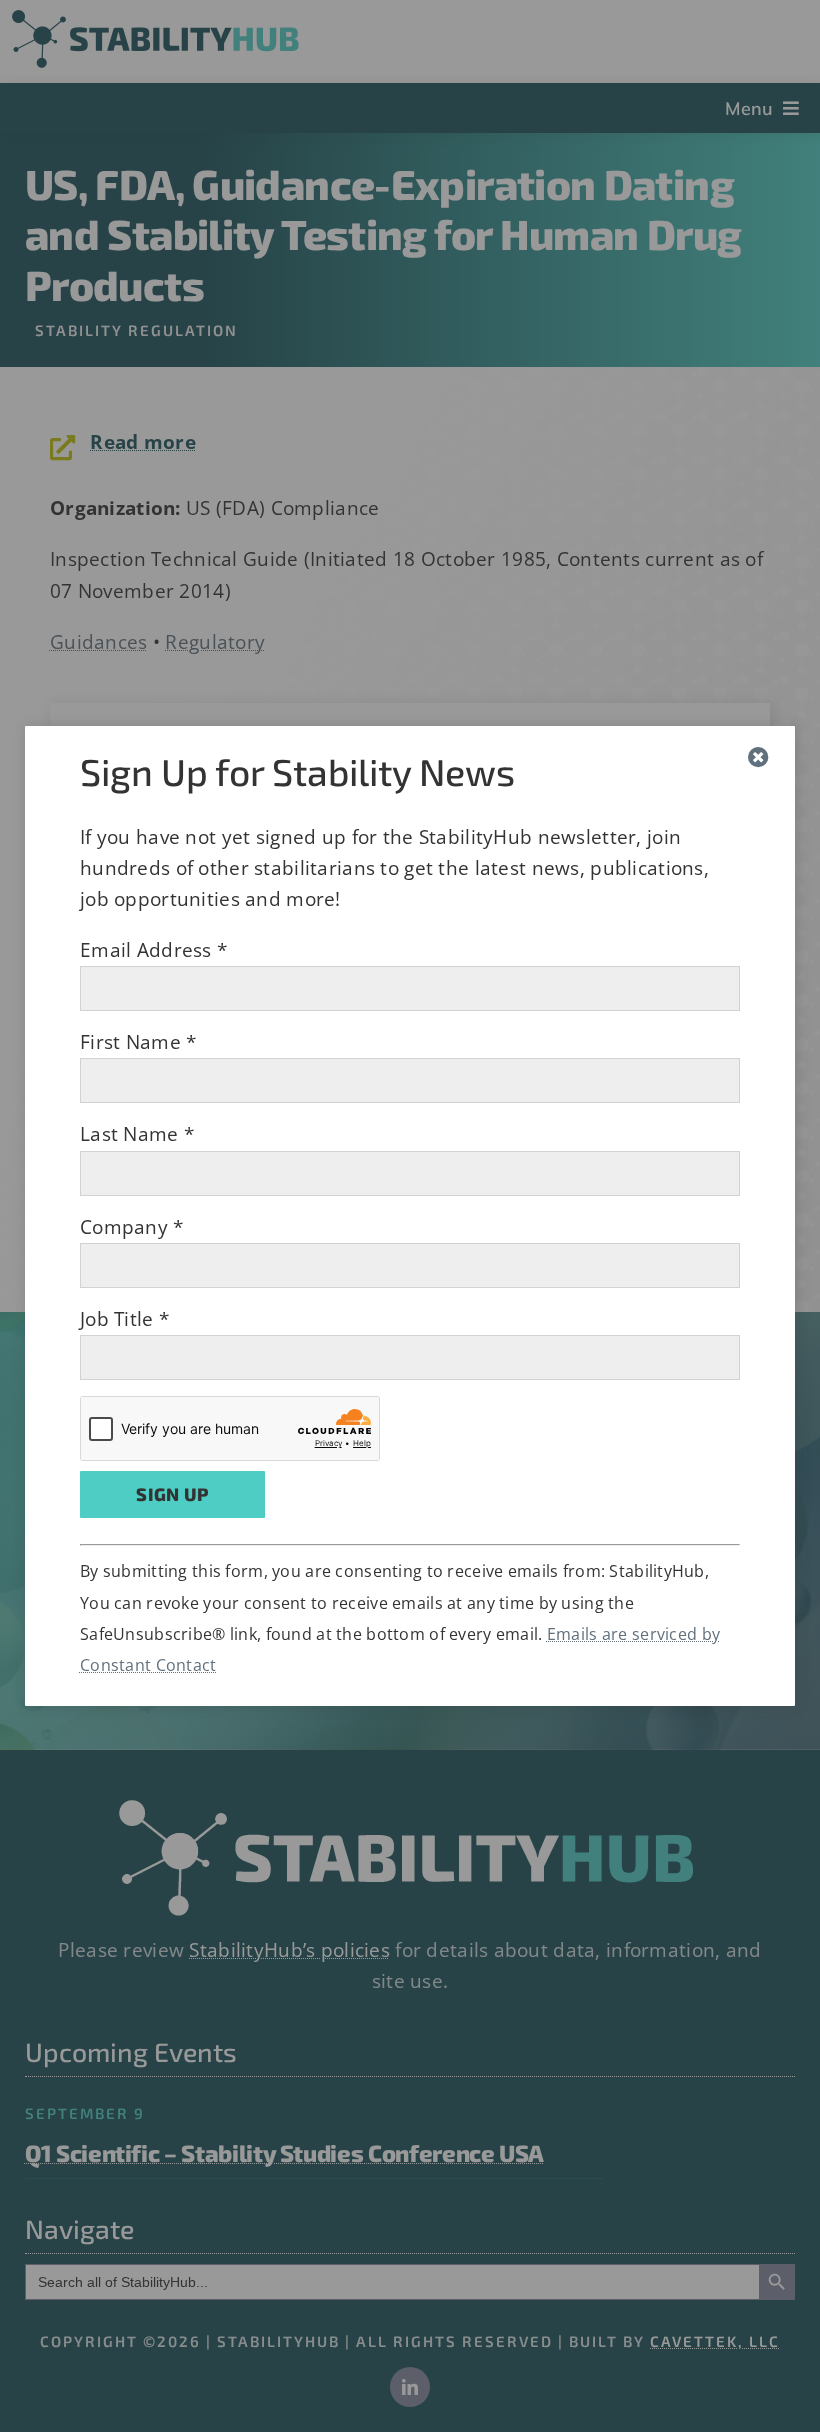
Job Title (124, 1319)
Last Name (137, 1134)
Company (132, 1227)
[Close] (758, 757)
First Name (138, 1042)
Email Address (153, 950)
